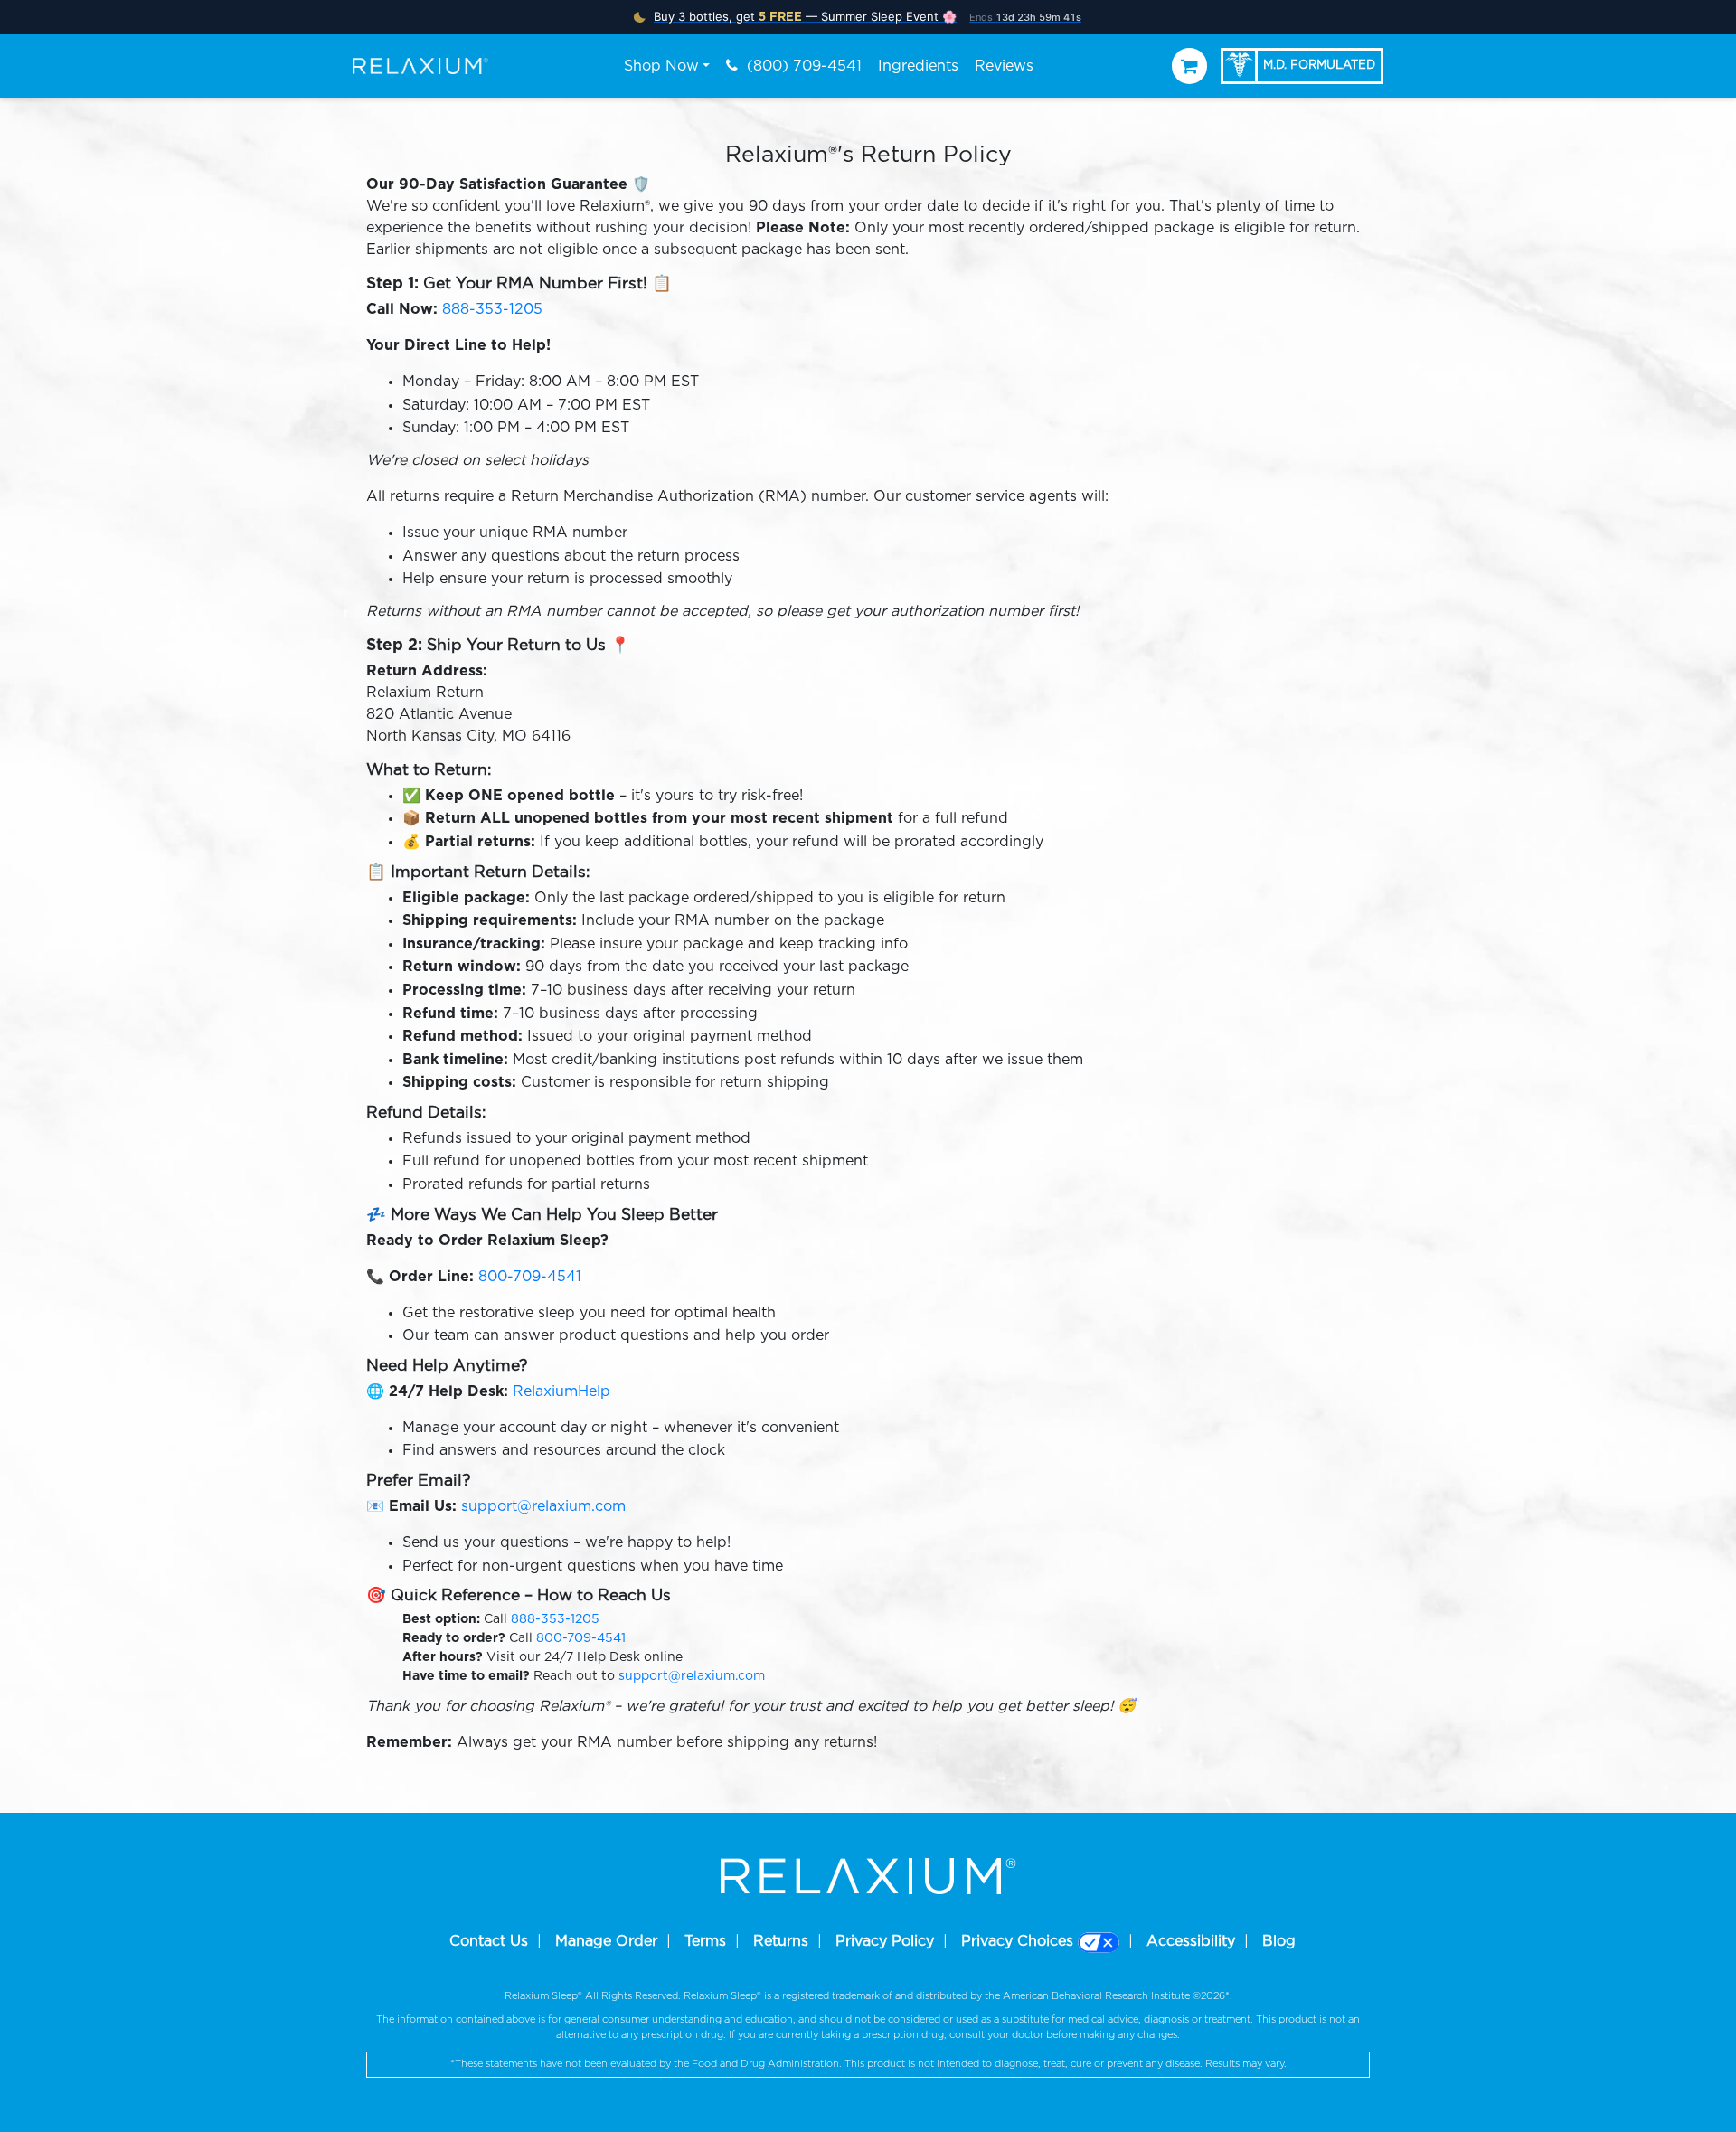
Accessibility (1191, 1941)
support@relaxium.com (543, 1506)
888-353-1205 (492, 309)
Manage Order (606, 1941)
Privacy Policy (885, 1941)
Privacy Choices (1019, 1941)
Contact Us (489, 1941)
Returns (781, 1941)
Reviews (1004, 66)
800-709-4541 (530, 1277)
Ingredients (918, 66)
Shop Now (661, 66)
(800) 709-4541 (802, 66)
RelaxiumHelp (559, 1391)
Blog (1279, 1941)
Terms (705, 1941)
